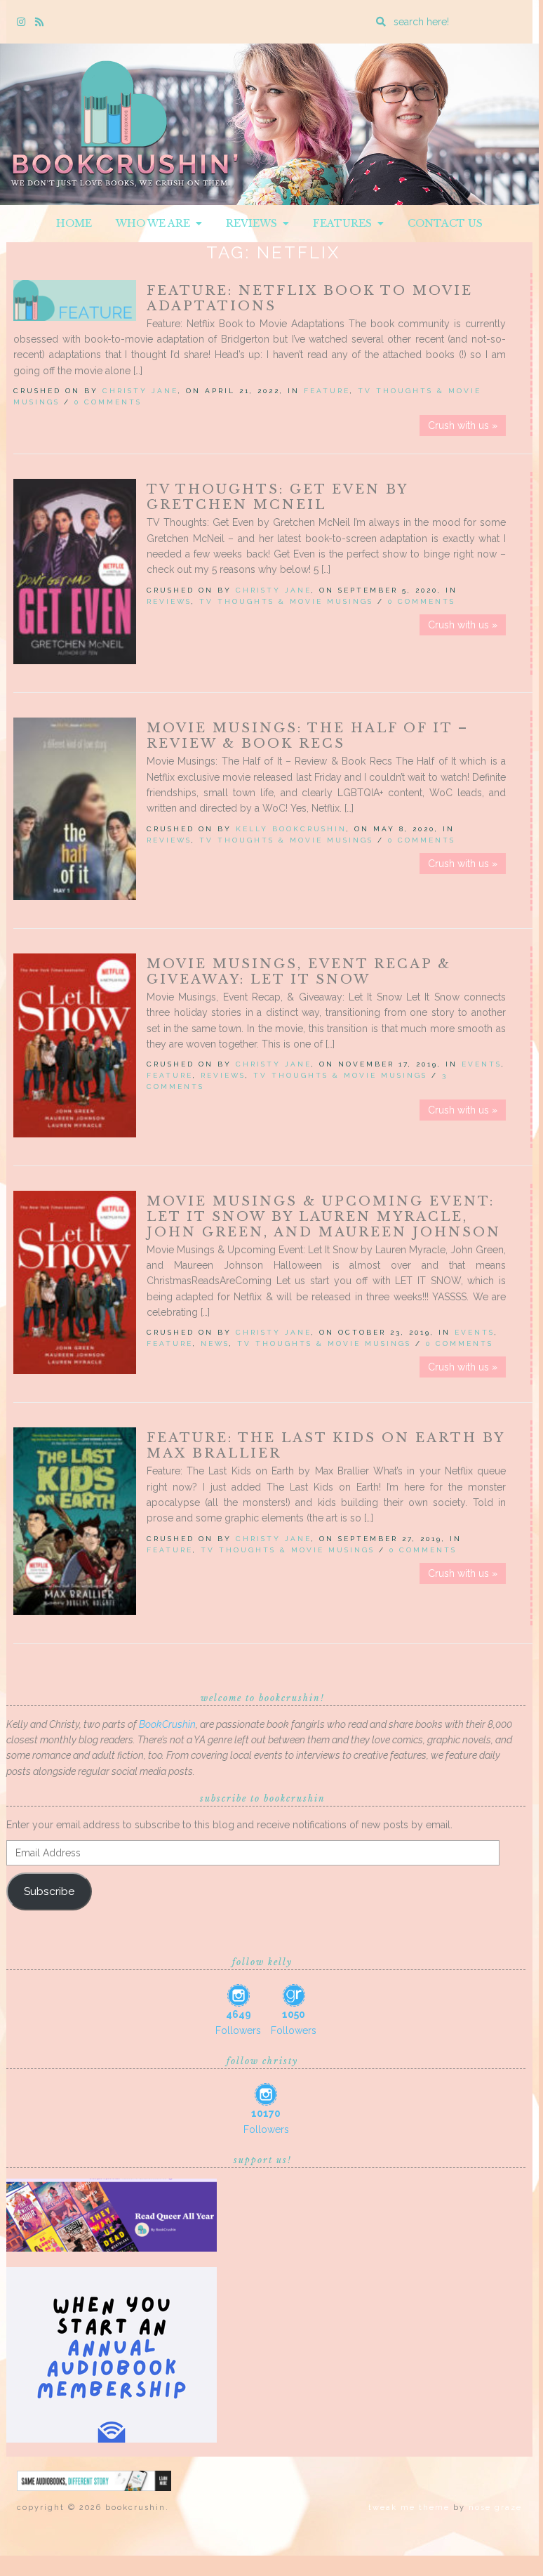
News (215, 1343)
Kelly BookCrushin (291, 829)
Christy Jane (140, 391)
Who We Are (156, 223)
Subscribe (49, 1891)
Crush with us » (463, 425)
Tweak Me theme (409, 2508)
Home (74, 223)
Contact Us (445, 223)
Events (482, 1064)
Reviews (254, 223)
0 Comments (108, 402)
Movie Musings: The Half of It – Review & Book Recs (308, 736)
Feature (327, 391)
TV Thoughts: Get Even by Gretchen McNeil (277, 497)
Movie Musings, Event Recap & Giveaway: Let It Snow (299, 972)
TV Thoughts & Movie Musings (286, 601)
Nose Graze (495, 2508)
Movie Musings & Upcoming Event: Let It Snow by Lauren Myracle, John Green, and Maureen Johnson (324, 1217)
